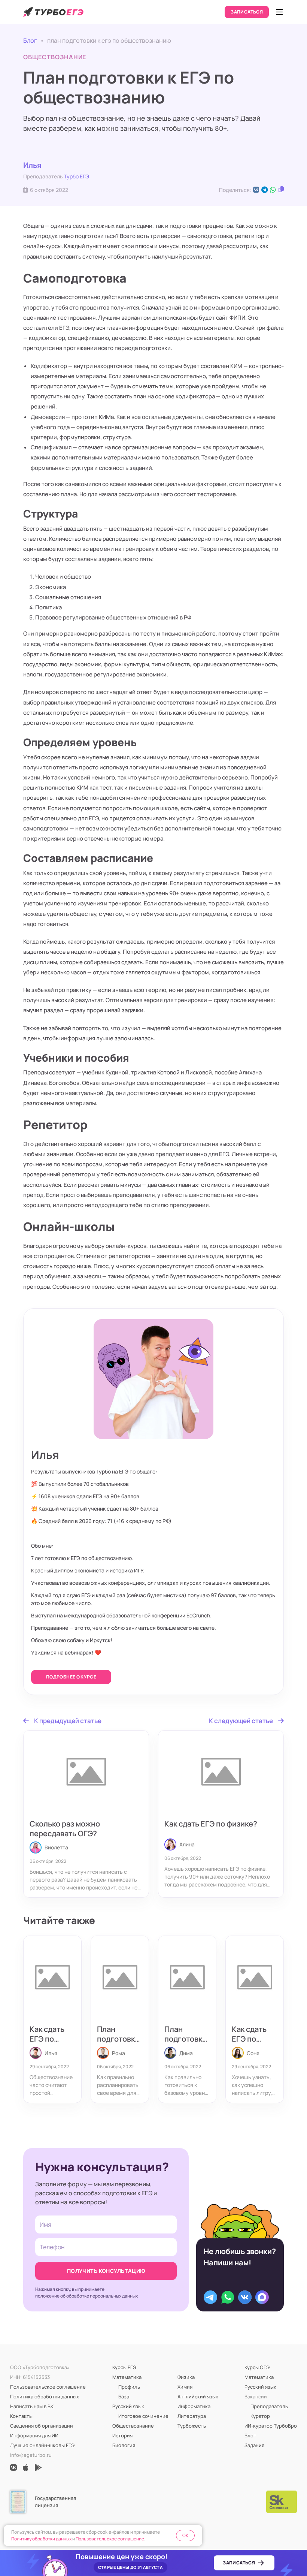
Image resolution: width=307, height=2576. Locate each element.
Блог (30, 40)
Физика (186, 2377)
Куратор (260, 2416)
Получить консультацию (106, 2271)
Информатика (194, 2406)
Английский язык (198, 2396)
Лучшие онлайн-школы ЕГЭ (42, 2445)
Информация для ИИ (34, 2435)
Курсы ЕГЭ (124, 2367)
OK (185, 2535)
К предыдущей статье (68, 1721)
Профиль (129, 2387)
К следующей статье (241, 1721)
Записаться (247, 12)
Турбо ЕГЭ (77, 176)
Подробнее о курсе (71, 1677)
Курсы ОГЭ (257, 2367)
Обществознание (133, 2426)
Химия (185, 2387)
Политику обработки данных (41, 2539)
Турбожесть (192, 2426)
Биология (124, 2445)
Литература (192, 2416)
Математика (127, 2377)
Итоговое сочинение (143, 2416)
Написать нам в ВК (32, 2406)
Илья (32, 165)
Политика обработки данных (45, 2396)
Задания (254, 2445)
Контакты (21, 2416)
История (122, 2435)
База (124, 2396)
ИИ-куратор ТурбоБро (271, 2426)
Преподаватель (269, 2406)
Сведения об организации (42, 2426)
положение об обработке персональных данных (86, 2296)
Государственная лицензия (55, 2502)
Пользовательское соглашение (48, 2387)
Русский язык (128, 2406)
